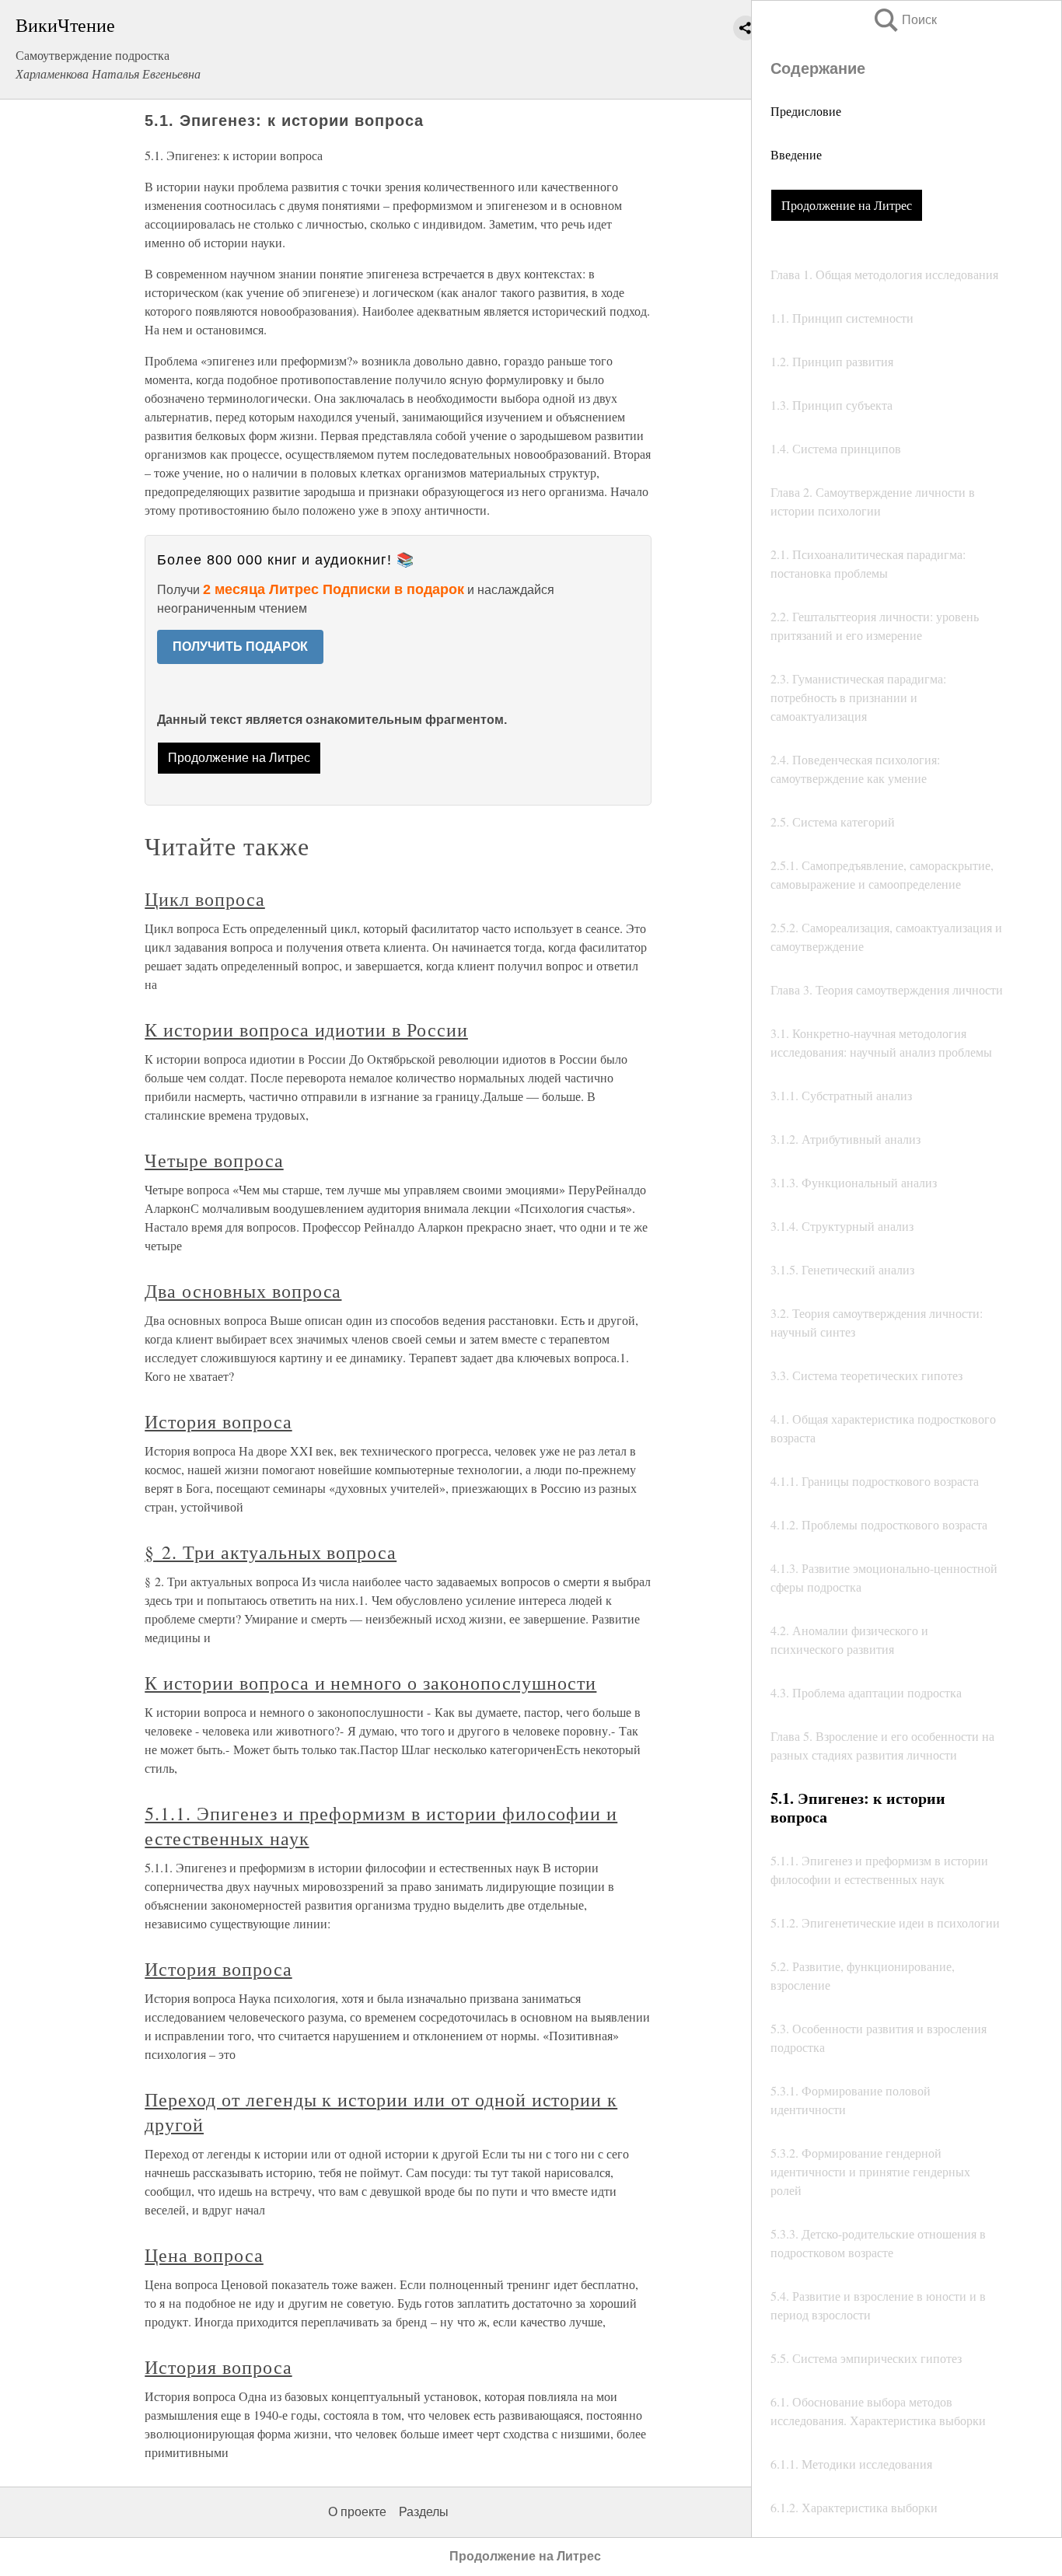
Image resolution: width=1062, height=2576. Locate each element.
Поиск (904, 20)
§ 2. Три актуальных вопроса (271, 1552)
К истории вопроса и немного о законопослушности (370, 1683)
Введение (796, 154)
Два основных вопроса (243, 1291)
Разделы (424, 2512)
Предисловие (806, 111)
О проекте (357, 2512)
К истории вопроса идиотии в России (306, 1029)
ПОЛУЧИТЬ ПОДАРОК (240, 647)
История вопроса (218, 1421)
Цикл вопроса (205, 899)
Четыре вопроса (214, 1160)
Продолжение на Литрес (847, 205)
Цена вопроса (204, 2255)
